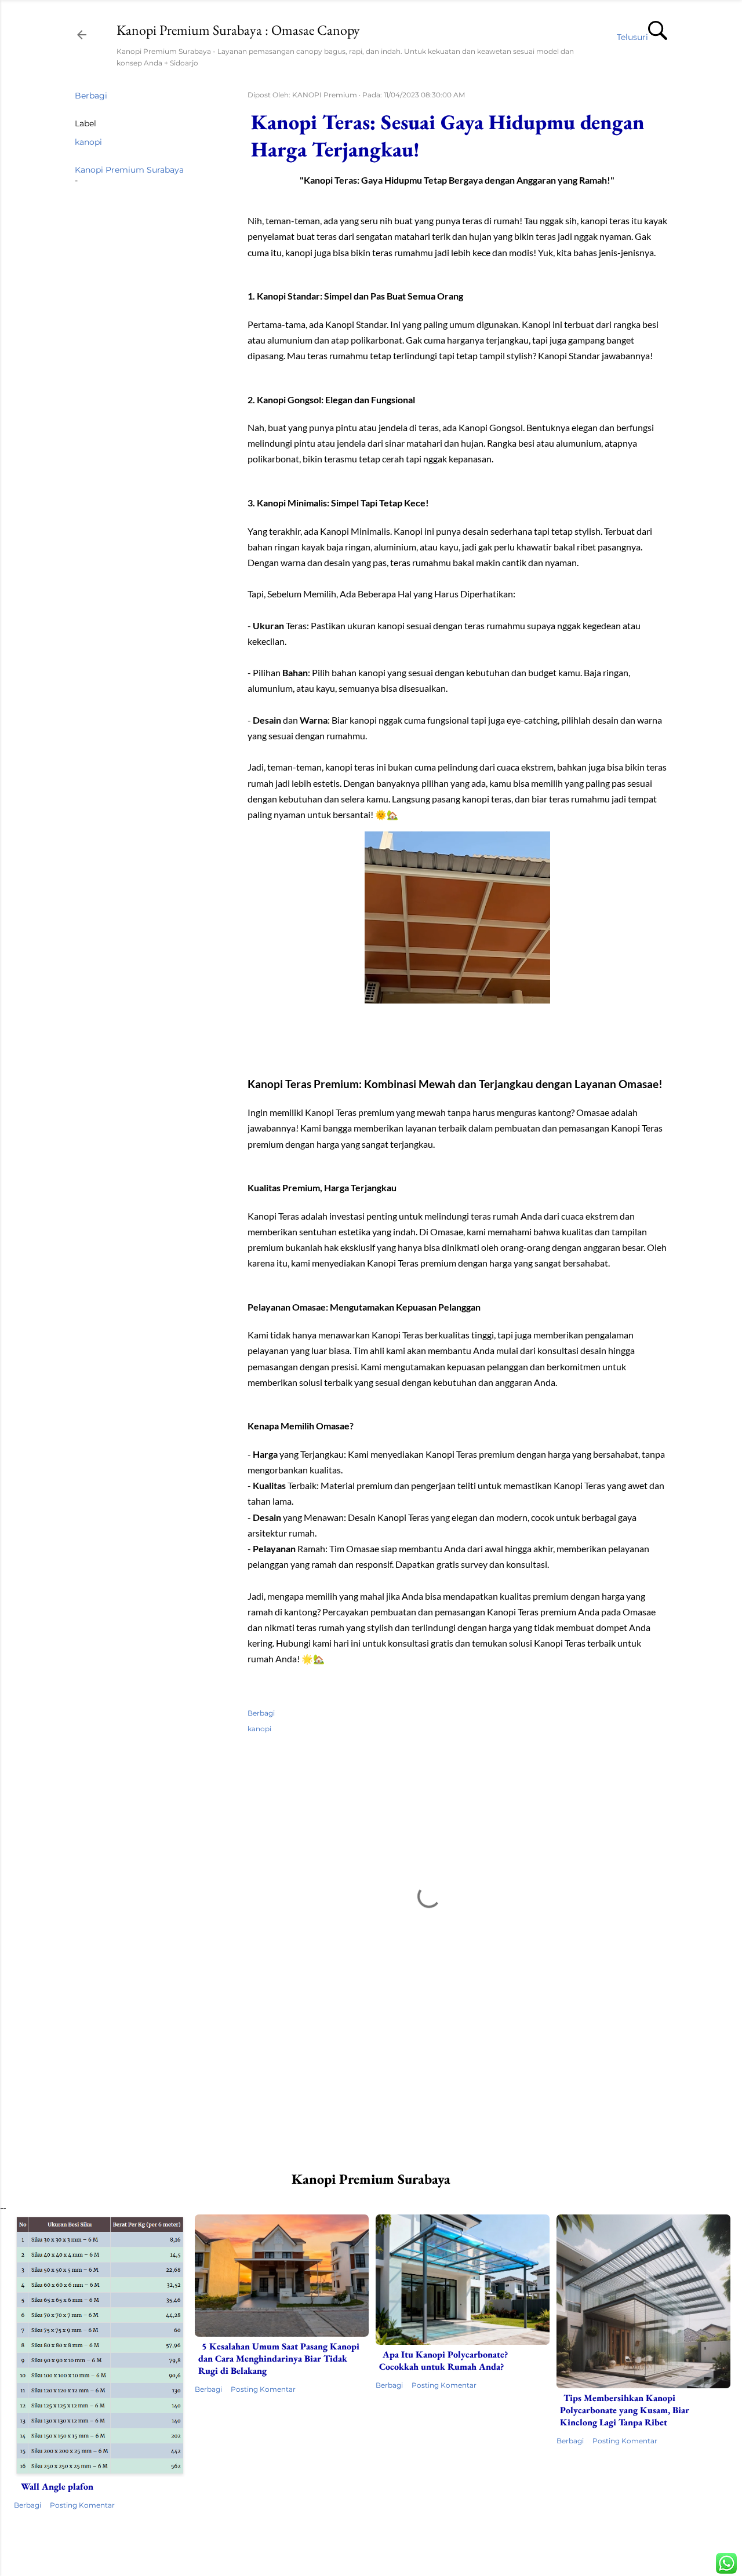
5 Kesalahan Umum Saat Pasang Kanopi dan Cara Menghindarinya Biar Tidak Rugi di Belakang (279, 2358)
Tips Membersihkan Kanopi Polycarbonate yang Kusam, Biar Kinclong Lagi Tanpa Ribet (625, 2410)
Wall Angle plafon (57, 2486)
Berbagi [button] (91, 96)
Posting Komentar (82, 2505)
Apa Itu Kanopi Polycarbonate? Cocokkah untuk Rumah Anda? (443, 2360)
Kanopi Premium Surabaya (129, 170)
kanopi (88, 142)
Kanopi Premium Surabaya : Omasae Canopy (238, 30)
